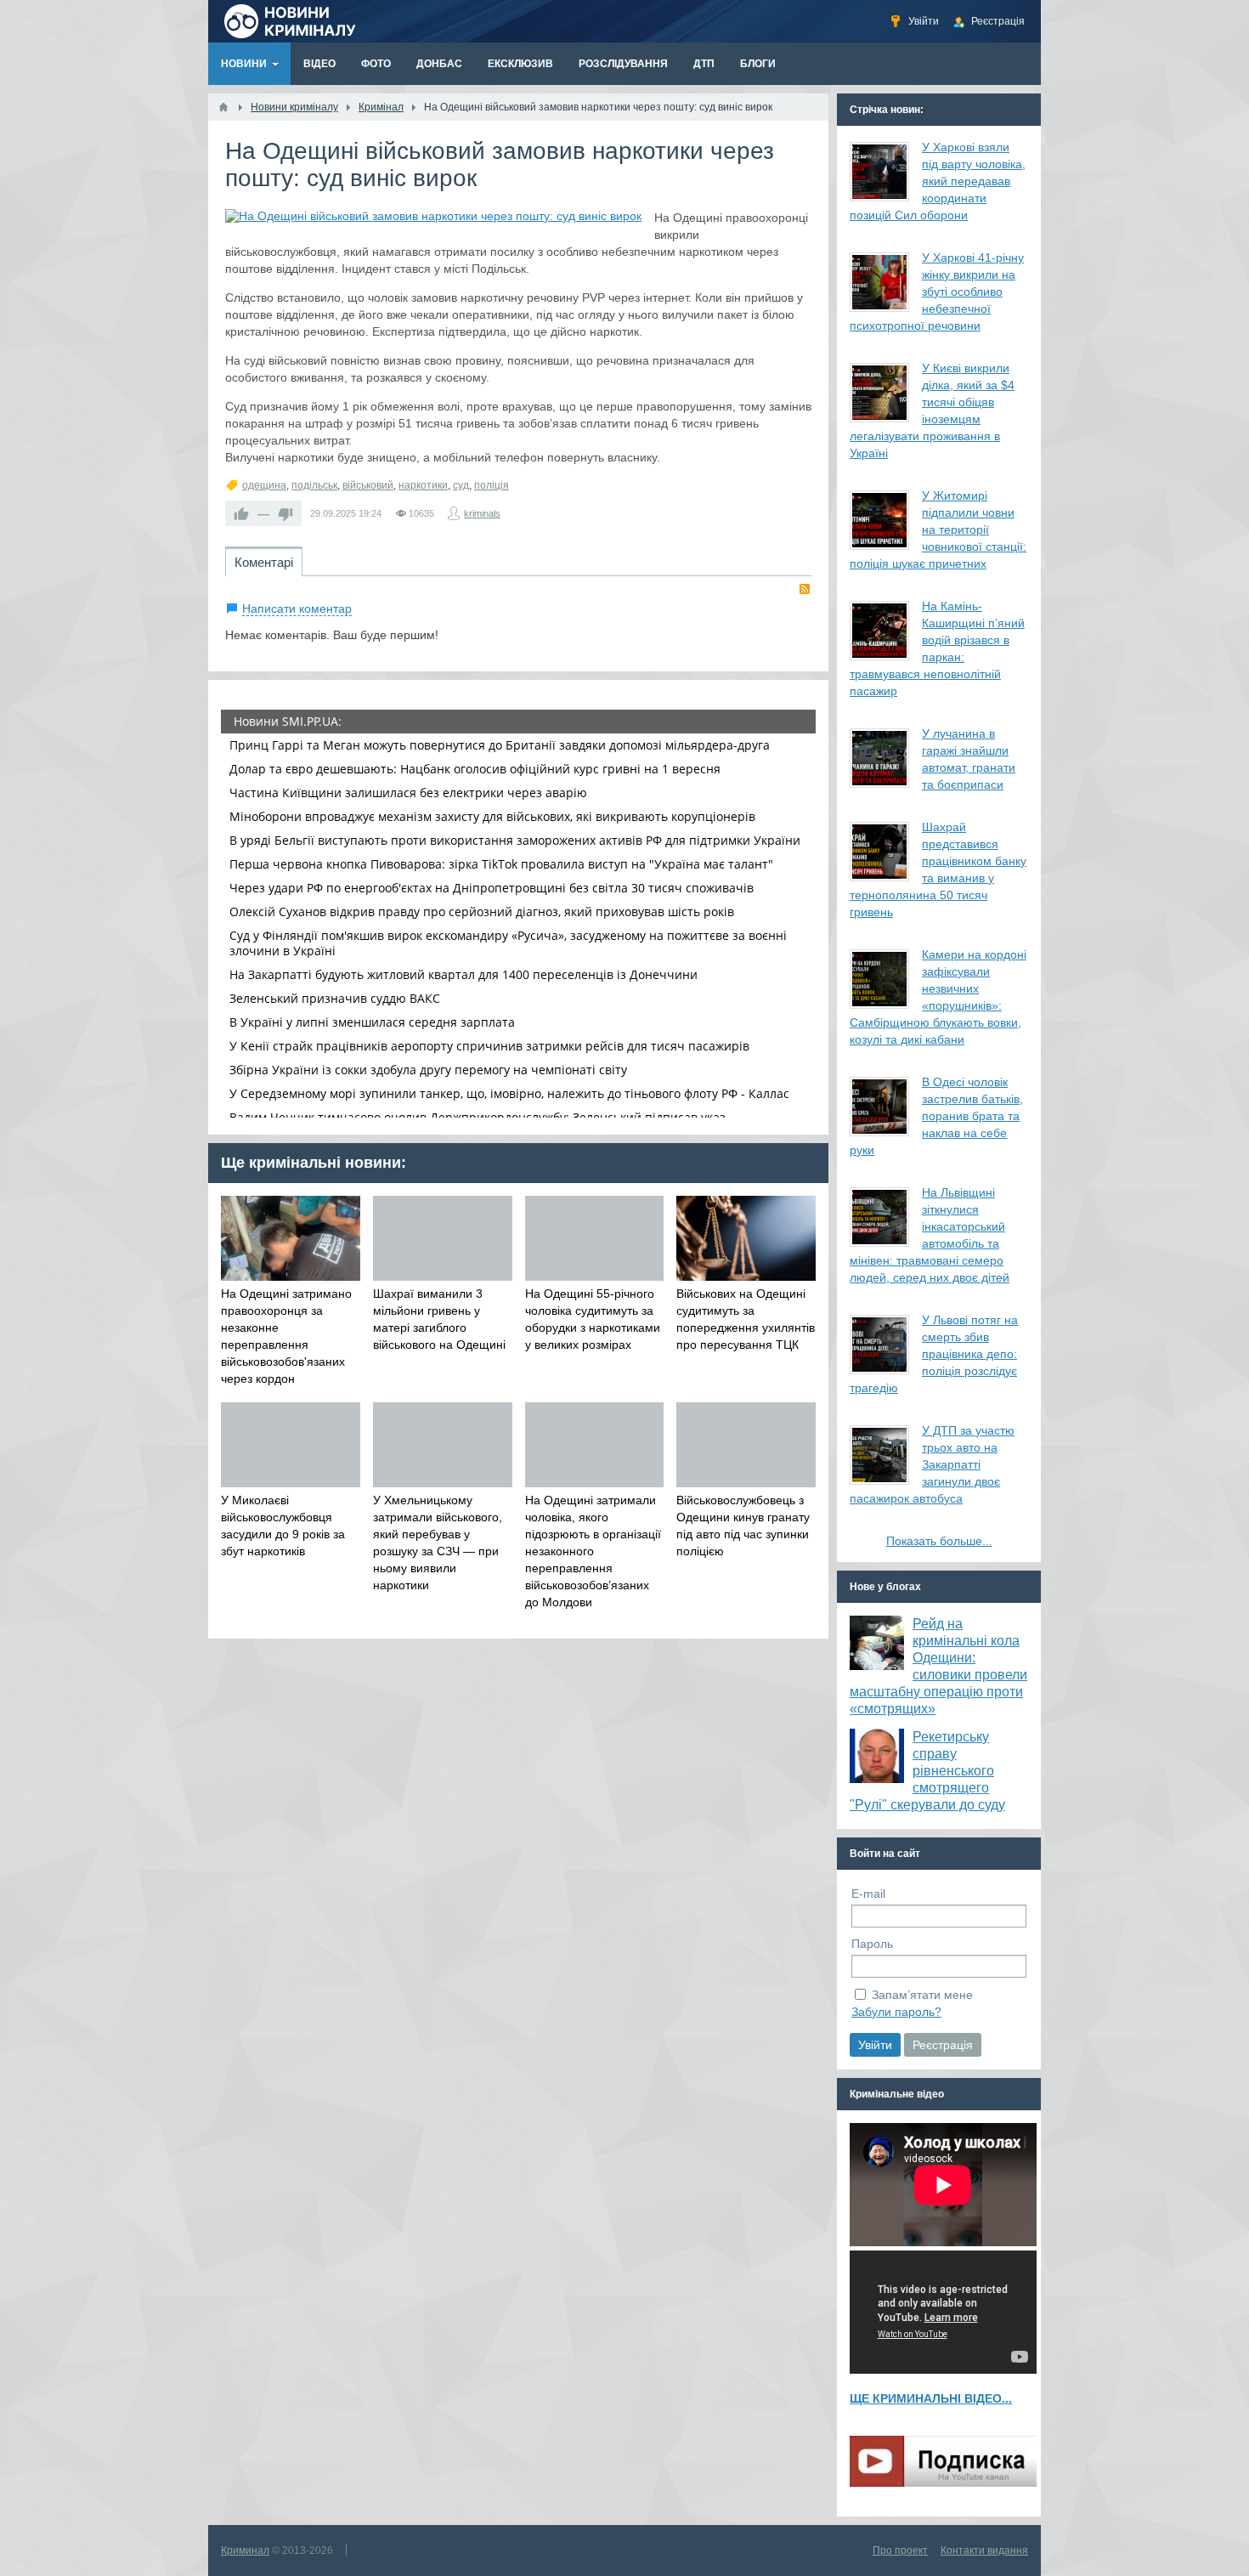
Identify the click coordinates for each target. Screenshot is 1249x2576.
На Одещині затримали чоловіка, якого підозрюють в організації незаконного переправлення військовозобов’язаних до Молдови (593, 1551)
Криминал (245, 2551)
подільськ (314, 485)
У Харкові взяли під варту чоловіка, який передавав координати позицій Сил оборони (938, 181)
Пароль (872, 1944)
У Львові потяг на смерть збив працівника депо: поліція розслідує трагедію (934, 1354)
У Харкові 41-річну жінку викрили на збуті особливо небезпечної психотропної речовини (937, 292)
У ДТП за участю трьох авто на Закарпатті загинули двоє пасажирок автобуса (932, 1464)
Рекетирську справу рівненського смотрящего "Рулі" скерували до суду (927, 1771)
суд (461, 485)
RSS (805, 589)
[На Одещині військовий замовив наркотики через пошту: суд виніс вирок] (433, 216)
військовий (368, 485)
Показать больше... (939, 1541)
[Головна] (223, 107)
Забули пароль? (896, 2012)
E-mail (868, 1894)
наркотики (423, 485)
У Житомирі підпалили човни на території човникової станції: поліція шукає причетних (938, 529)
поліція (492, 485)
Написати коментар (297, 609)
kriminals (482, 513)
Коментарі (264, 562)
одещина (264, 485)
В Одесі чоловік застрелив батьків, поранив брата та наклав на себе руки (936, 1116)
